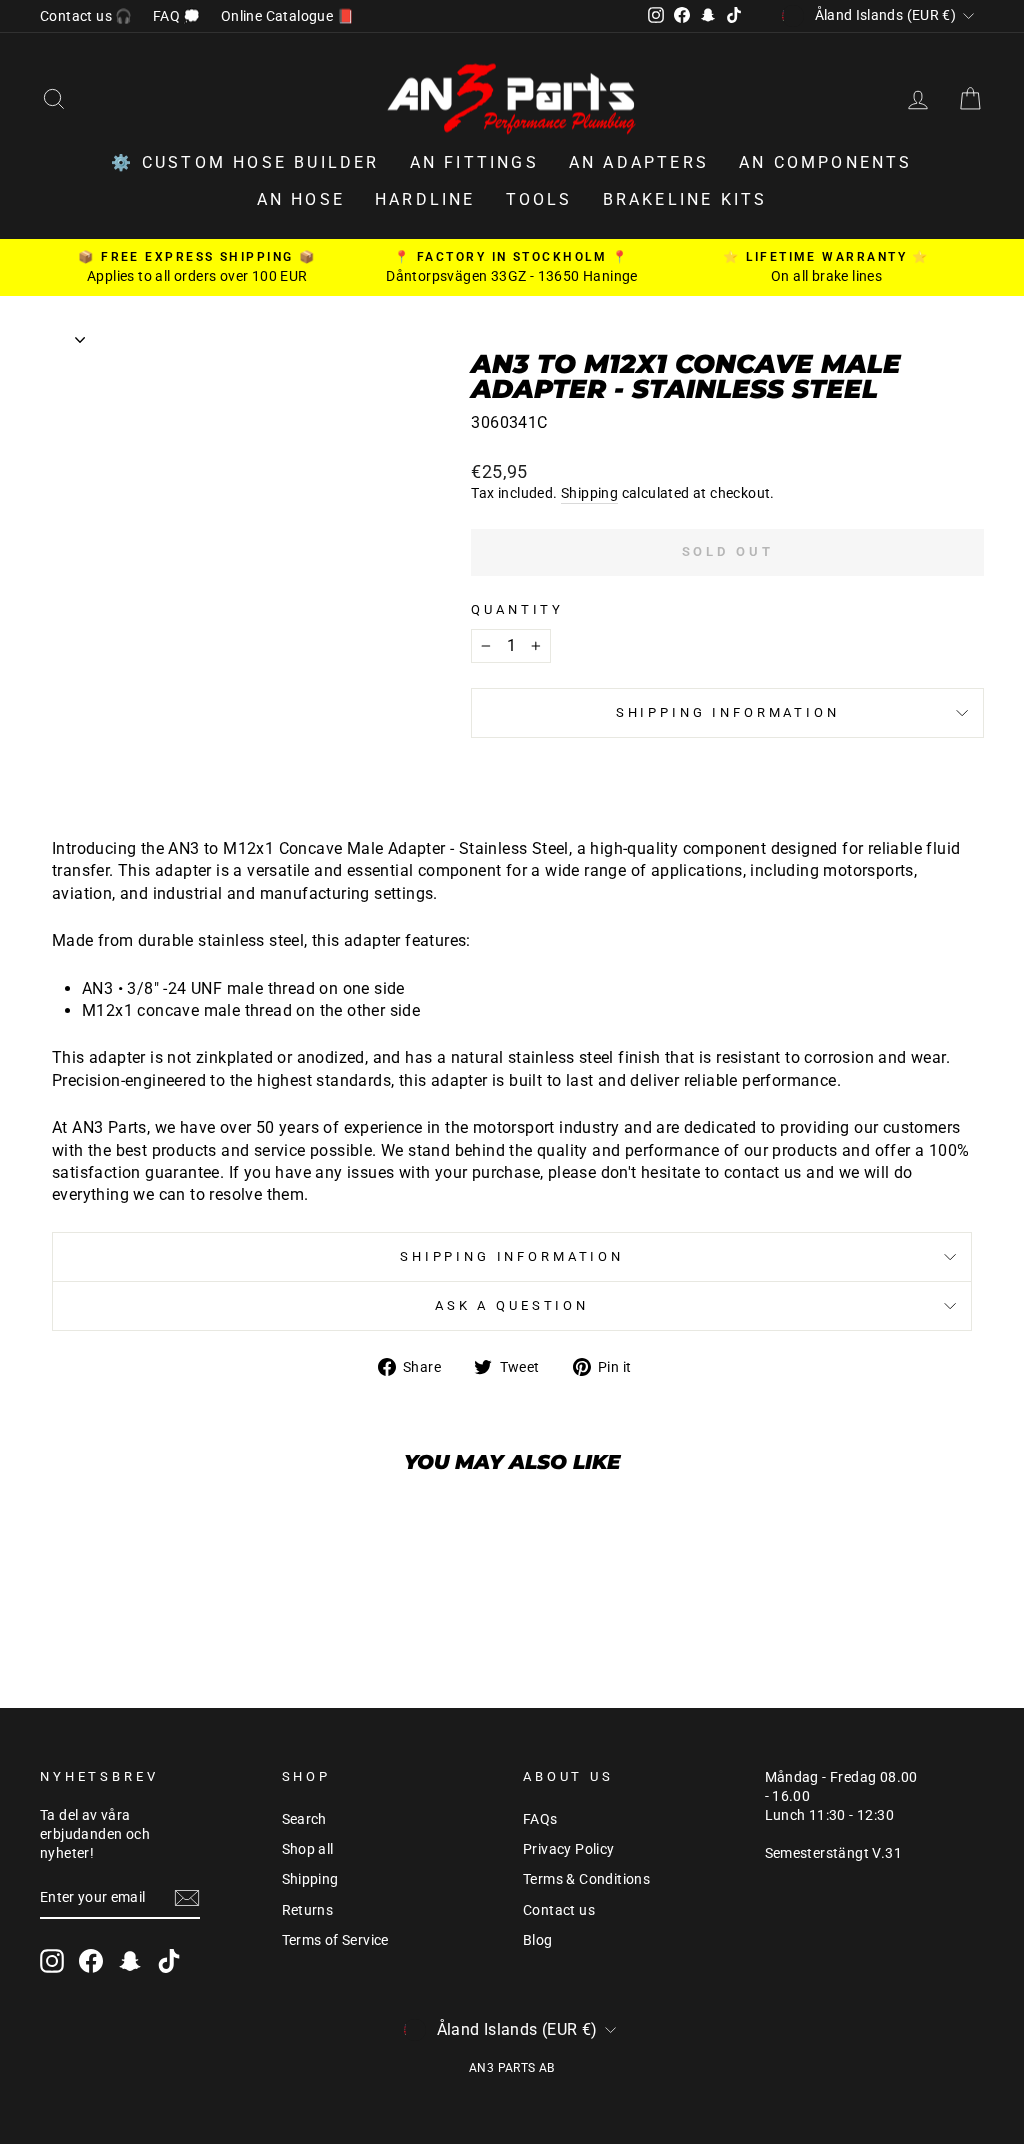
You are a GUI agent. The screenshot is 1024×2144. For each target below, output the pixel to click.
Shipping (589, 493)
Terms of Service (335, 1940)
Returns (308, 1910)
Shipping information (728, 712)
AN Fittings (474, 162)
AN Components (826, 162)
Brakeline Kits (685, 199)
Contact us (559, 1910)
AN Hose (301, 199)
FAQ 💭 (177, 16)
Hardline (425, 199)
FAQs (540, 1819)
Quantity (517, 609)
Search (304, 1819)
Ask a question (512, 1305)
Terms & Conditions (586, 1879)
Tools (539, 199)
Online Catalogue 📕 (287, 16)
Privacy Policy (569, 1849)
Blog (538, 1940)
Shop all (308, 1849)
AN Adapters (639, 162)
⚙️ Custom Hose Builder (245, 162)
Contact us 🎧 (86, 16)
